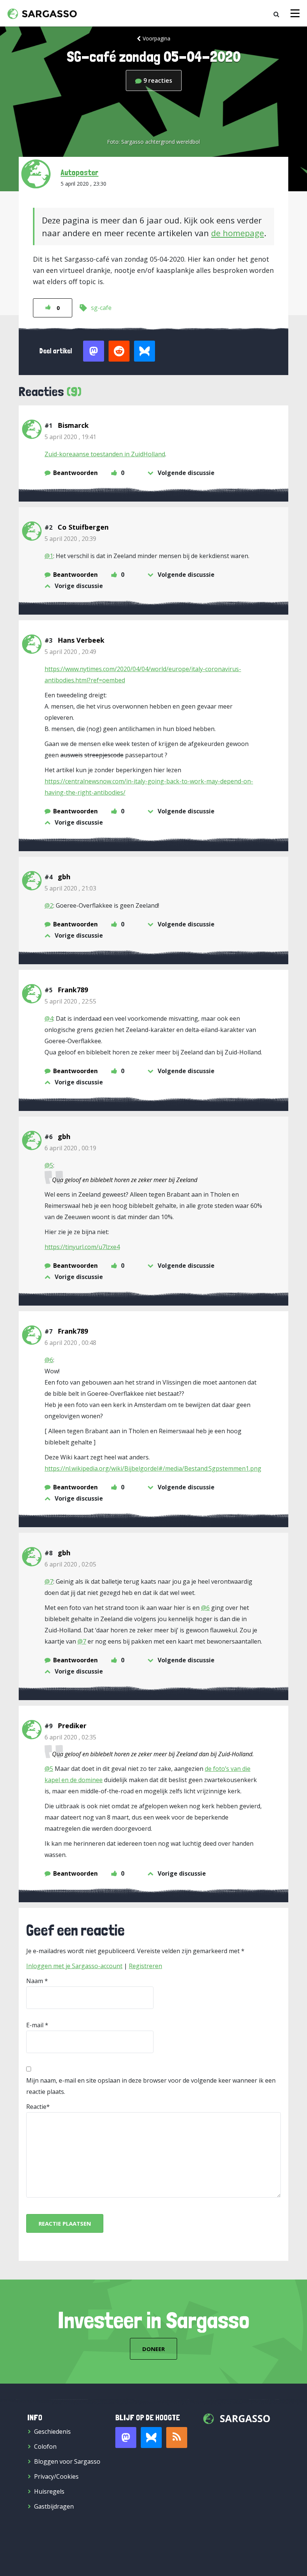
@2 (49, 905)
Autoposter (80, 172)
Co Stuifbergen (83, 527)
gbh (64, 877)
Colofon (45, 2446)
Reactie (36, 2107)
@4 (49, 1018)
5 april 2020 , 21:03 (70, 888)
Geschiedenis (52, 2432)
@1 (49, 556)
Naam (35, 1981)
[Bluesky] (151, 2438)
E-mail (35, 2025)
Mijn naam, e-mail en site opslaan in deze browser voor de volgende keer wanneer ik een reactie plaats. (151, 2086)
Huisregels (49, 2491)
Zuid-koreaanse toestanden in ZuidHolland (105, 454)
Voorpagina (156, 38)
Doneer (153, 2349)
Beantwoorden (75, 473)
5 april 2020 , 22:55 (70, 1001)
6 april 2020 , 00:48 (70, 1343)
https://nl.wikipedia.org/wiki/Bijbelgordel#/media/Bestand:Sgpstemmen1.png (153, 1468)
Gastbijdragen (54, 2506)
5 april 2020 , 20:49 (70, 652)
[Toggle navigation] (295, 13)
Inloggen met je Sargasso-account (74, 1966)
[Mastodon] (126, 2438)
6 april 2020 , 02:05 (70, 1564)
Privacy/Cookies (56, 2476)
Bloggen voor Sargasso (67, 2461)
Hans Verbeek (81, 640)
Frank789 (73, 990)
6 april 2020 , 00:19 (70, 1148)
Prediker (72, 1726)
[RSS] (177, 2438)
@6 (49, 1360)
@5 (49, 1165)
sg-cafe (101, 308)
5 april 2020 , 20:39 (70, 539)
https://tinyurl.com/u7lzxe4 (82, 1247)
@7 (49, 1581)
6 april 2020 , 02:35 (70, 1737)
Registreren (145, 1966)
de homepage (238, 233)
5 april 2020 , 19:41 (70, 437)
